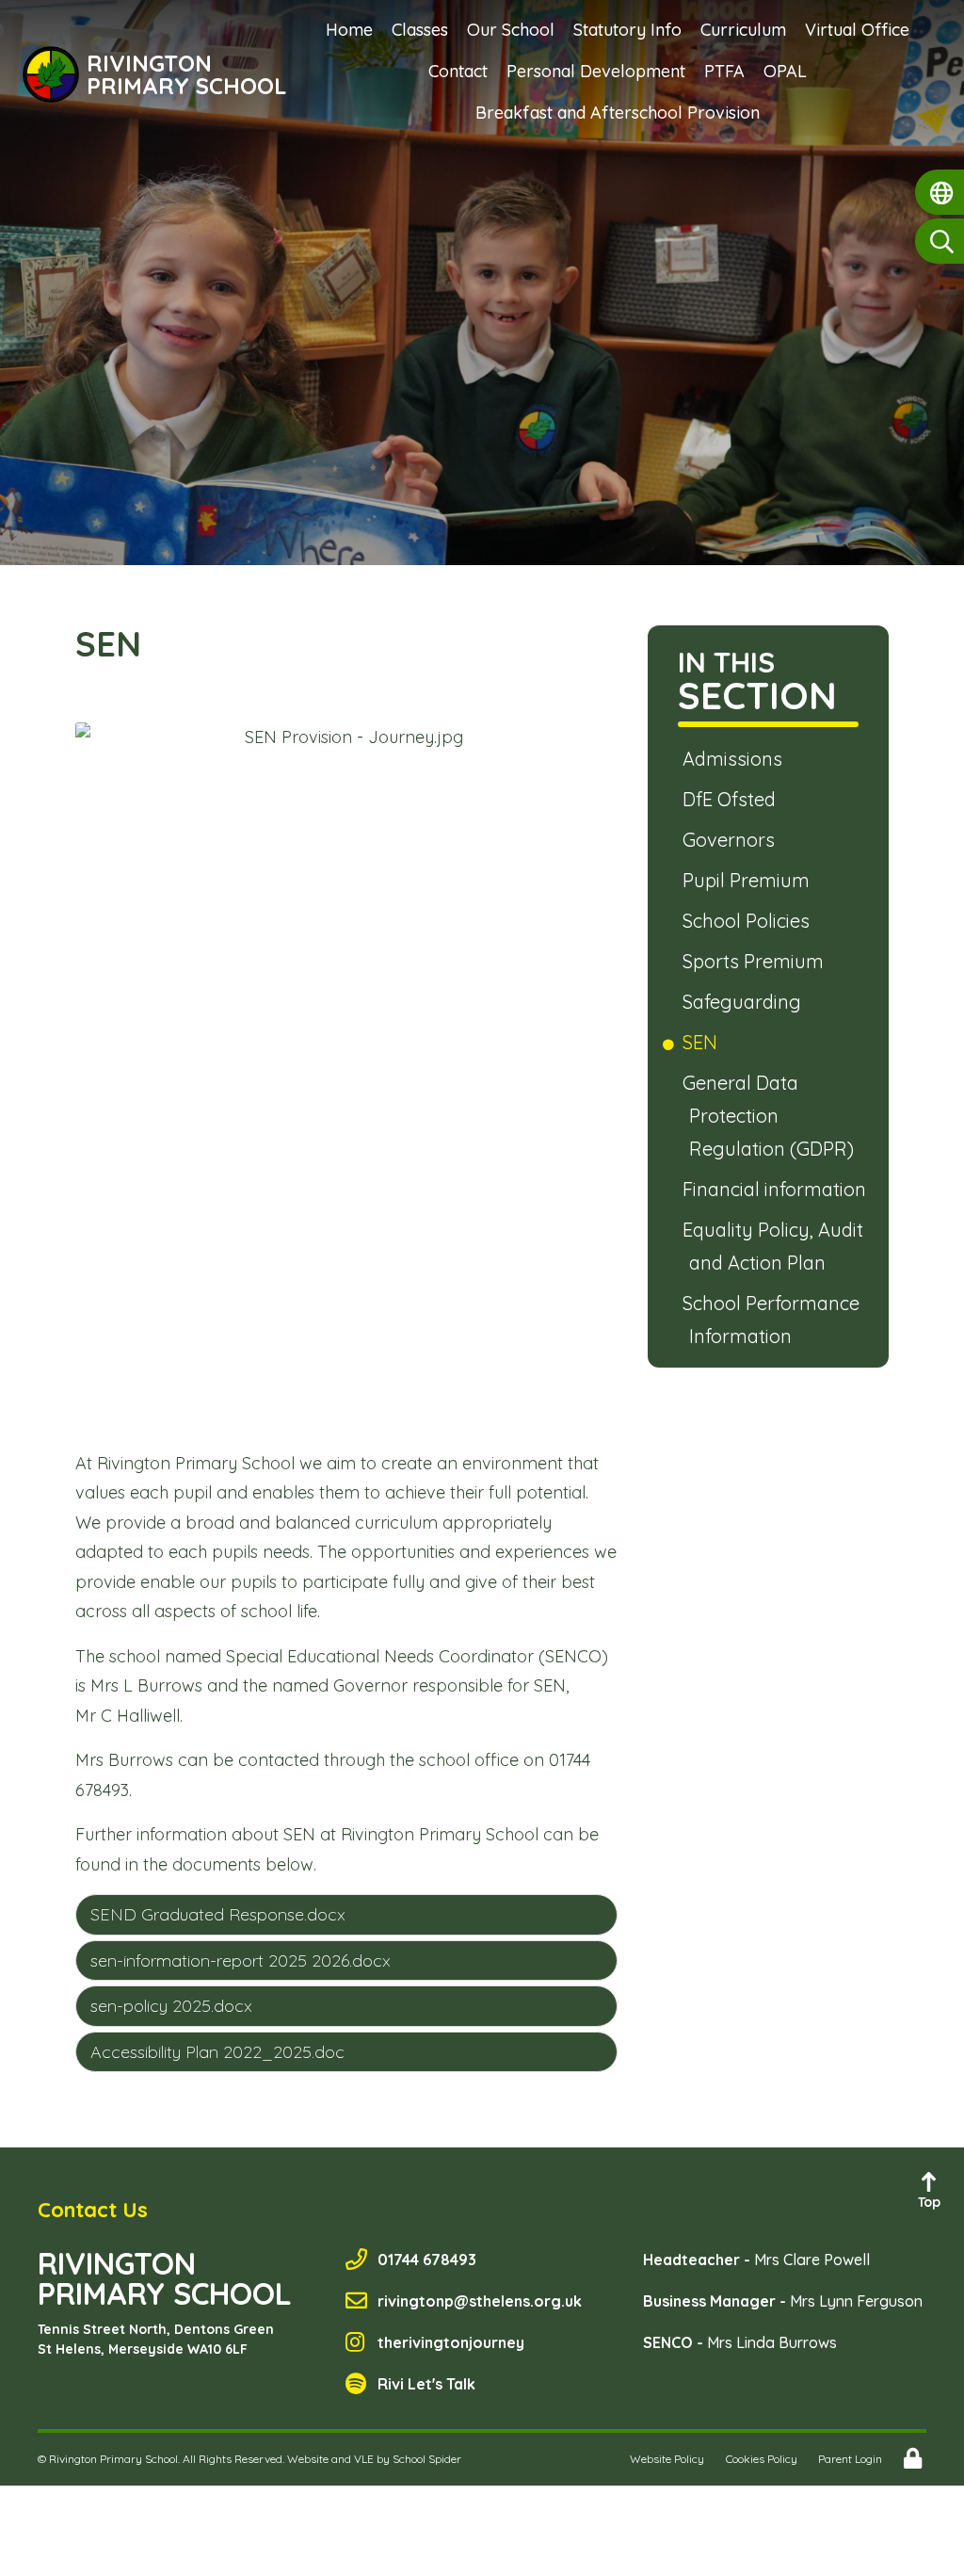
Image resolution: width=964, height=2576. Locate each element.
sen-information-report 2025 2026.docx (241, 1960)
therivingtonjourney (451, 2342)
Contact (458, 71)
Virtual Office (857, 30)
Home (349, 30)
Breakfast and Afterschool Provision (618, 113)
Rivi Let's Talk (426, 2384)
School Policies (749, 921)
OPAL (785, 71)
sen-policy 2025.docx (171, 2006)
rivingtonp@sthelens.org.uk (480, 2301)
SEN (703, 1042)
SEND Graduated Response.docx (218, 1914)
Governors (732, 840)
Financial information (778, 1189)
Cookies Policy (762, 2459)
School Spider (427, 2459)
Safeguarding (745, 1002)
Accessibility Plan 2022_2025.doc (217, 2052)
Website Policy (667, 2459)
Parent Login (850, 2459)
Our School (511, 30)
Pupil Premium (749, 880)
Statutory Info (627, 30)
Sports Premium (756, 961)
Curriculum (743, 30)
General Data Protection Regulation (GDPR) (771, 1116)
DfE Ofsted (732, 799)
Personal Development (596, 71)
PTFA (724, 71)
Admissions (736, 759)
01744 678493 (427, 2260)
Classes (420, 30)
